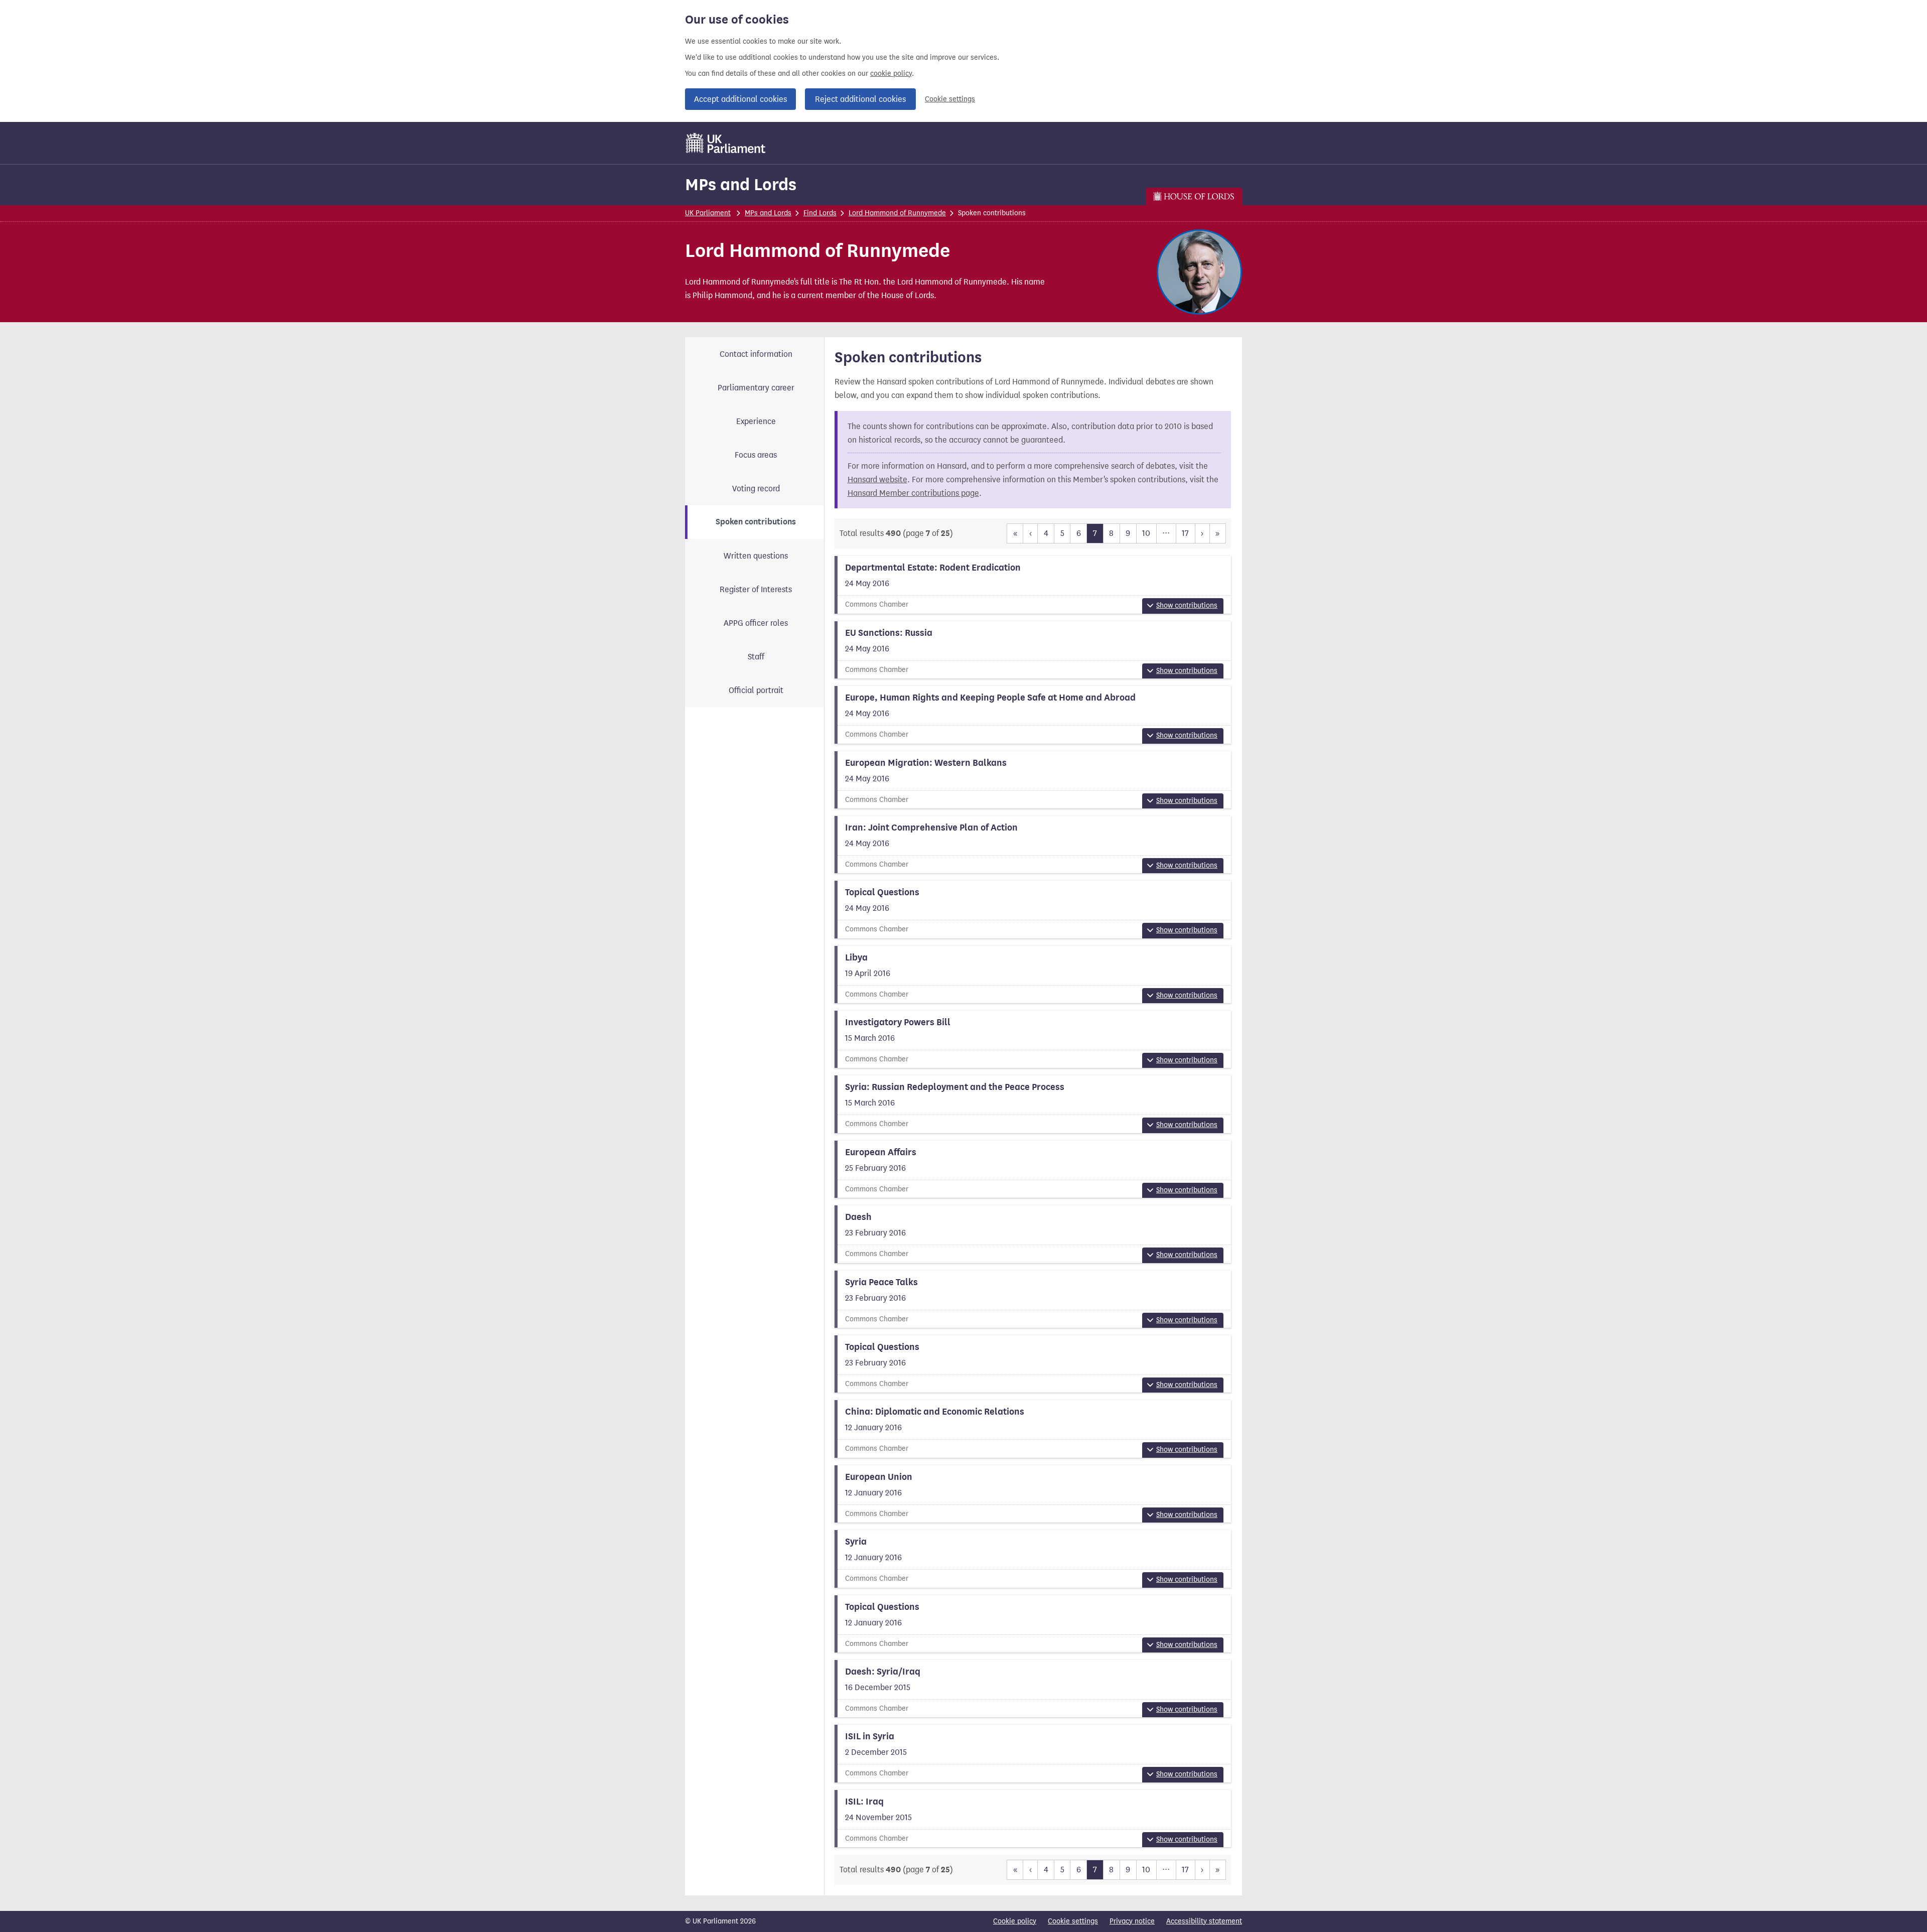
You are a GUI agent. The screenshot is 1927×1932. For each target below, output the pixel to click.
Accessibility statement (1204, 1921)
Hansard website (877, 479)
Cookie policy (1015, 1921)
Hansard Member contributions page (913, 493)
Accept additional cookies (740, 99)
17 (1185, 533)
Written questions (756, 556)
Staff (756, 657)
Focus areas (756, 455)
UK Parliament (708, 213)
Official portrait (756, 690)
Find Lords (820, 213)
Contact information (756, 354)
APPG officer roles (756, 623)
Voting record (756, 489)
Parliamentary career (756, 388)
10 (1146, 533)
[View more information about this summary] (1033, 585)
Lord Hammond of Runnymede (897, 213)
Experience (756, 421)
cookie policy (891, 74)
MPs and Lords (741, 184)
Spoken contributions (756, 522)
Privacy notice (1132, 1921)
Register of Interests (756, 589)
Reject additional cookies (860, 99)
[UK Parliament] (726, 143)
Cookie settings (950, 99)
